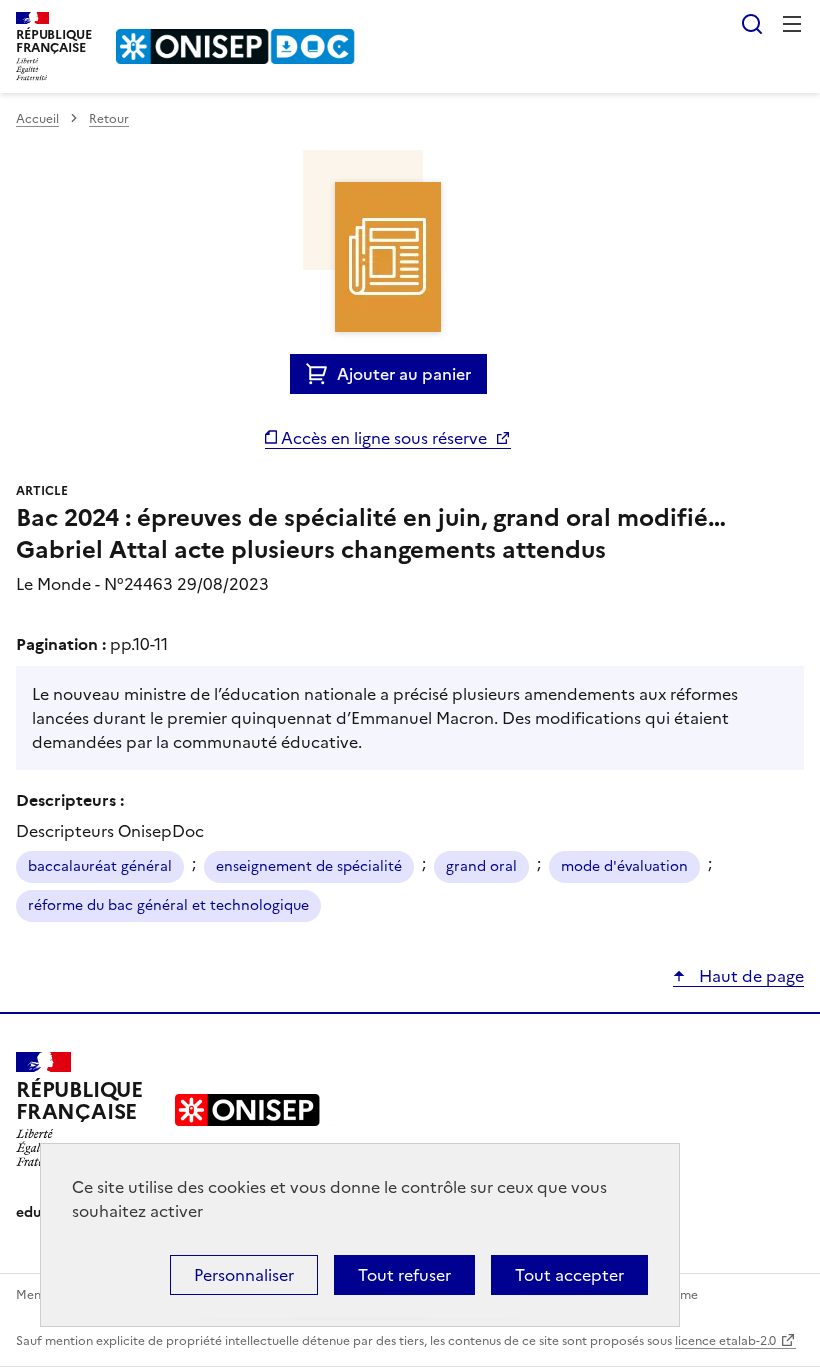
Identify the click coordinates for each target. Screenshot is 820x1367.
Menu (792, 24)
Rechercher (752, 24)
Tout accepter (569, 1275)
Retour (109, 119)
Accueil (37, 119)
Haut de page (749, 976)
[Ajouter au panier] (321, 374)
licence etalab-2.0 (725, 1341)
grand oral (481, 866)
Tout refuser (404, 1275)
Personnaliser (244, 1275)
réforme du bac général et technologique (168, 905)
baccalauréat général (100, 866)
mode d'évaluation (624, 866)
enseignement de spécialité (309, 866)
